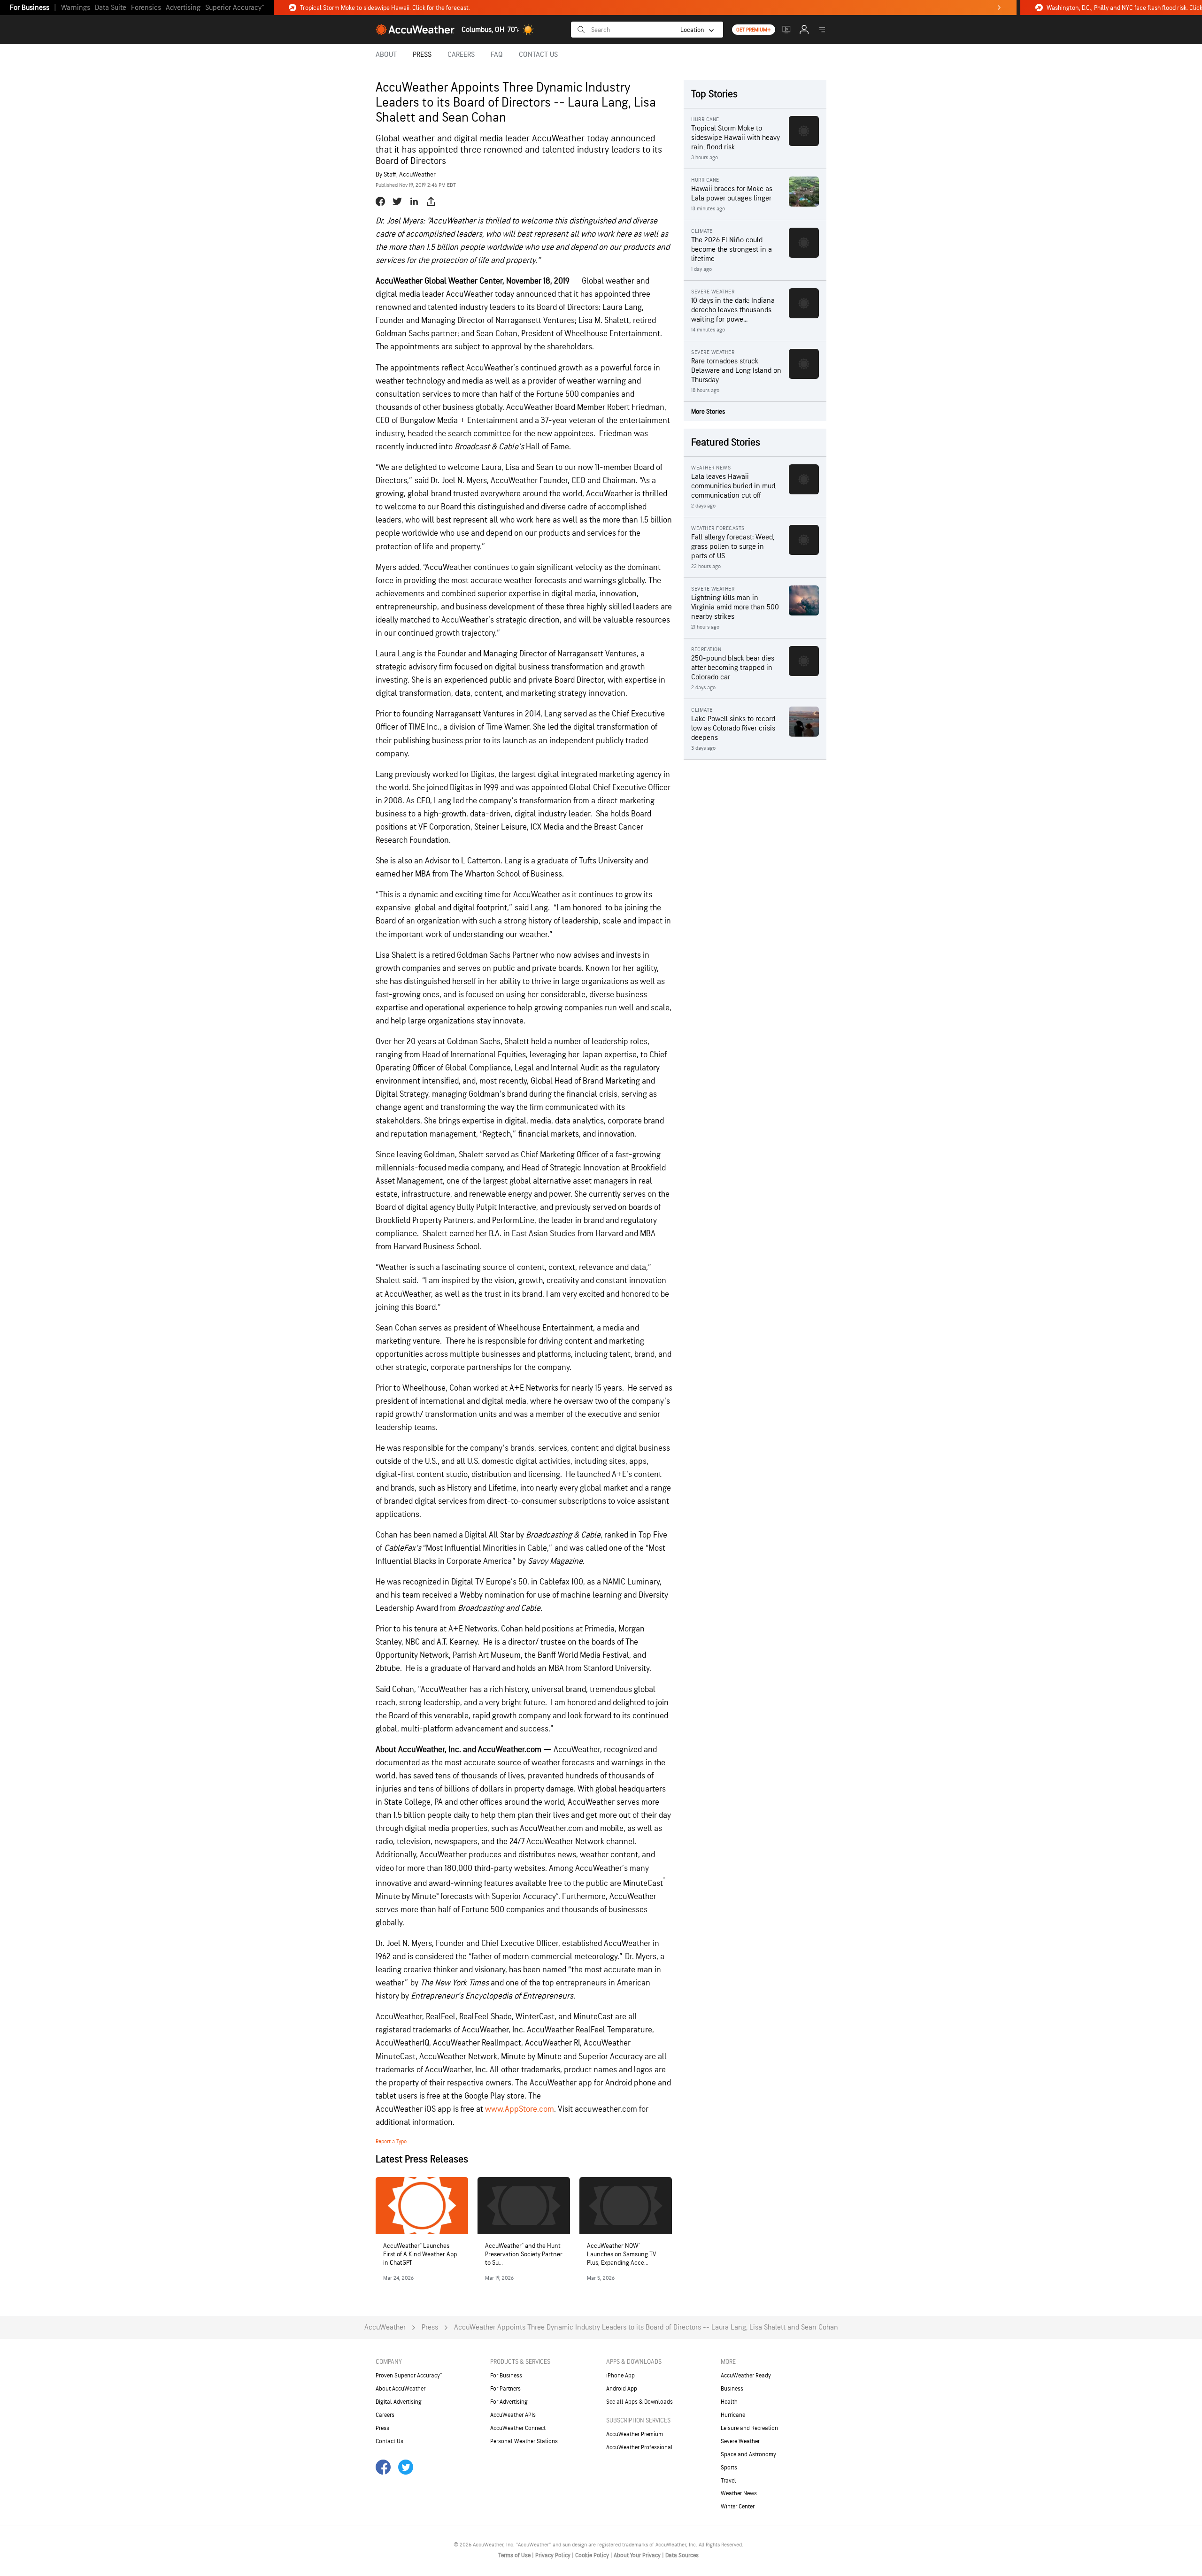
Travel (728, 2481)
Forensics (146, 8)
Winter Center (738, 2507)
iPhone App (620, 2376)
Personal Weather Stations (524, 2441)
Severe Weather (740, 2441)
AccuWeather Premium (635, 2434)
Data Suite (111, 8)
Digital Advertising (399, 2402)
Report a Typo (391, 2142)
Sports (729, 2468)
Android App (622, 2389)
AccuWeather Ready (746, 2376)
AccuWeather (385, 2327)
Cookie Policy (593, 2555)
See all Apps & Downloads (640, 2402)
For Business (30, 8)
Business (732, 2389)
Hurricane (733, 2415)
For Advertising (509, 2402)
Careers (385, 2415)
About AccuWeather (401, 2389)
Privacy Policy (554, 2555)
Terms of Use (515, 2555)
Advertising (183, 8)
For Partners (505, 2389)
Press (430, 2327)
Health (729, 2402)
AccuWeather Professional (640, 2447)
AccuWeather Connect (518, 2428)
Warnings (76, 8)
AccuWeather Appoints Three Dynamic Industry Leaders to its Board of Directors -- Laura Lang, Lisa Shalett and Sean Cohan (646, 2327)
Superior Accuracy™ (235, 8)
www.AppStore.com (520, 2109)
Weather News (739, 2493)
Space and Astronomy (748, 2454)
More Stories (708, 411)
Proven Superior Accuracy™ (409, 2376)
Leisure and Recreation (749, 2428)
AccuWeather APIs (513, 2415)
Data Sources (682, 2555)
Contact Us (389, 2441)
